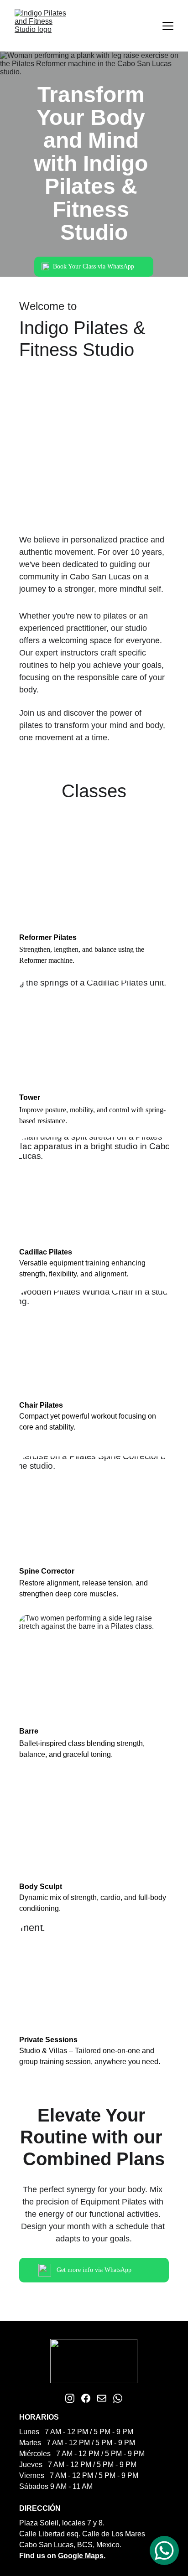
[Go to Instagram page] (70, 2398)
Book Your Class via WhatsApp (94, 266)
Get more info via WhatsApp (94, 2270)
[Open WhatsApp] (164, 2550)
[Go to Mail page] (102, 2398)
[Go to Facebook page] (86, 2398)
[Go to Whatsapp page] (118, 2398)
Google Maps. (82, 2556)
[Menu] (168, 26)
